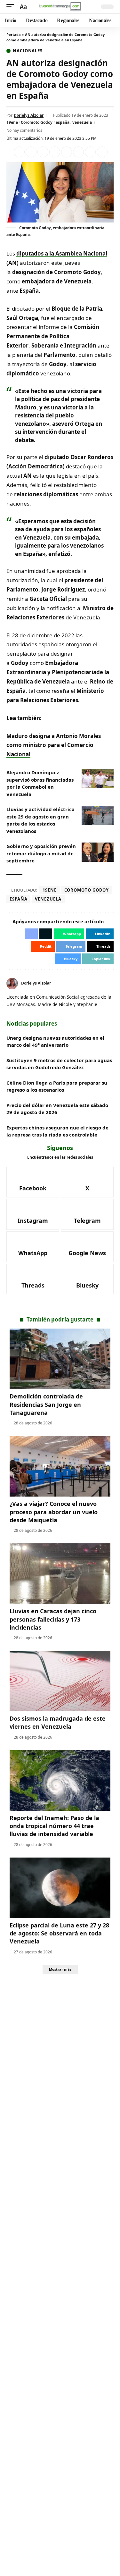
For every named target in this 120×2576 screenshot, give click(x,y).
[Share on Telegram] (78, 152)
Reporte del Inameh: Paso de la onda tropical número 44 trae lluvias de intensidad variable (54, 1826)
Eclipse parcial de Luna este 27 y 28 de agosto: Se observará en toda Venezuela (59, 1933)
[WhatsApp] (33, 1247)
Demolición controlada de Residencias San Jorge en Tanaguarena (46, 1404)
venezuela (82, 122)
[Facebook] (33, 1182)
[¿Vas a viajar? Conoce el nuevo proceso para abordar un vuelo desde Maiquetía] (60, 1466)
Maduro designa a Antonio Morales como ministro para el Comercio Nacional (54, 745)
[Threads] (33, 1279)
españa (63, 122)
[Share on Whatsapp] (43, 152)
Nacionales (28, 51)
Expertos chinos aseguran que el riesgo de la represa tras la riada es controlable (57, 1131)
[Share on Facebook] (19, 152)
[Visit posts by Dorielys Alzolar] (12, 984)
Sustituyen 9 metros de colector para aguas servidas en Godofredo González (59, 1064)
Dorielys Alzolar (29, 115)
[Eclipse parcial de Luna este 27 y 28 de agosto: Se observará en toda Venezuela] (60, 1888)
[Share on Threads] (90, 152)
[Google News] (87, 1247)
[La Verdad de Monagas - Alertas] (60, 7)
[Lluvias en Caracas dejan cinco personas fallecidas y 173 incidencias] (60, 1574)
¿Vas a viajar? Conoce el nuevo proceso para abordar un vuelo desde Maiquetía (54, 1512)
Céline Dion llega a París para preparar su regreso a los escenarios (57, 1086)
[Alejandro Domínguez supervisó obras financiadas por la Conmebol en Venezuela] (98, 778)
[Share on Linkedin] (55, 152)
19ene (12, 122)
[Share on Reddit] (67, 152)
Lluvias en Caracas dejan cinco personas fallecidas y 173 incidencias (53, 1619)
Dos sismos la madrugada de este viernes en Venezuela (58, 1722)
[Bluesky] (87, 1279)
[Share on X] (31, 152)
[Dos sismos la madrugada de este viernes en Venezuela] (60, 1681)
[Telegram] (87, 1214)
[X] (111, 983)
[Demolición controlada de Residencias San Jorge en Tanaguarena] (60, 1359)
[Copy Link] (102, 152)
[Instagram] (33, 1214)
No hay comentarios (24, 130)
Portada (14, 34)
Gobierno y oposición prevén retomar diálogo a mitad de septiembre (41, 853)
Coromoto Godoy (37, 122)
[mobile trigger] (12, 7)
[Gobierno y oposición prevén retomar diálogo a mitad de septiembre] (98, 852)
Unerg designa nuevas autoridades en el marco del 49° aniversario (55, 1041)
